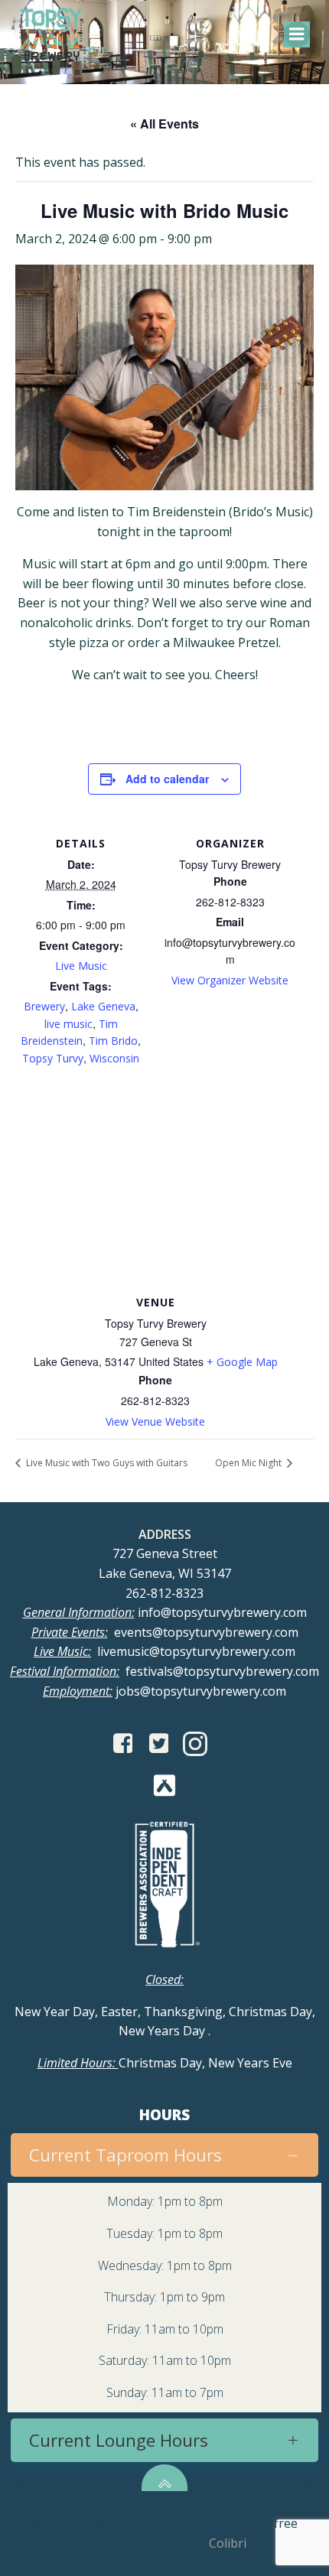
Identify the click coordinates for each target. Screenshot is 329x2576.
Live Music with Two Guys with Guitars (106, 1463)
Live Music (81, 966)
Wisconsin (114, 1058)
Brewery (44, 1006)
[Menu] (297, 34)
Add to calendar (167, 779)
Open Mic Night (249, 1463)
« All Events (164, 124)
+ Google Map (242, 1362)
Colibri (228, 2543)
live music (68, 1024)
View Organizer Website (230, 980)
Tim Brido (113, 1041)
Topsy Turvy (53, 1058)
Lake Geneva (103, 1006)
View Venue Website (155, 1421)
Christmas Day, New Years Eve (165, 2063)
